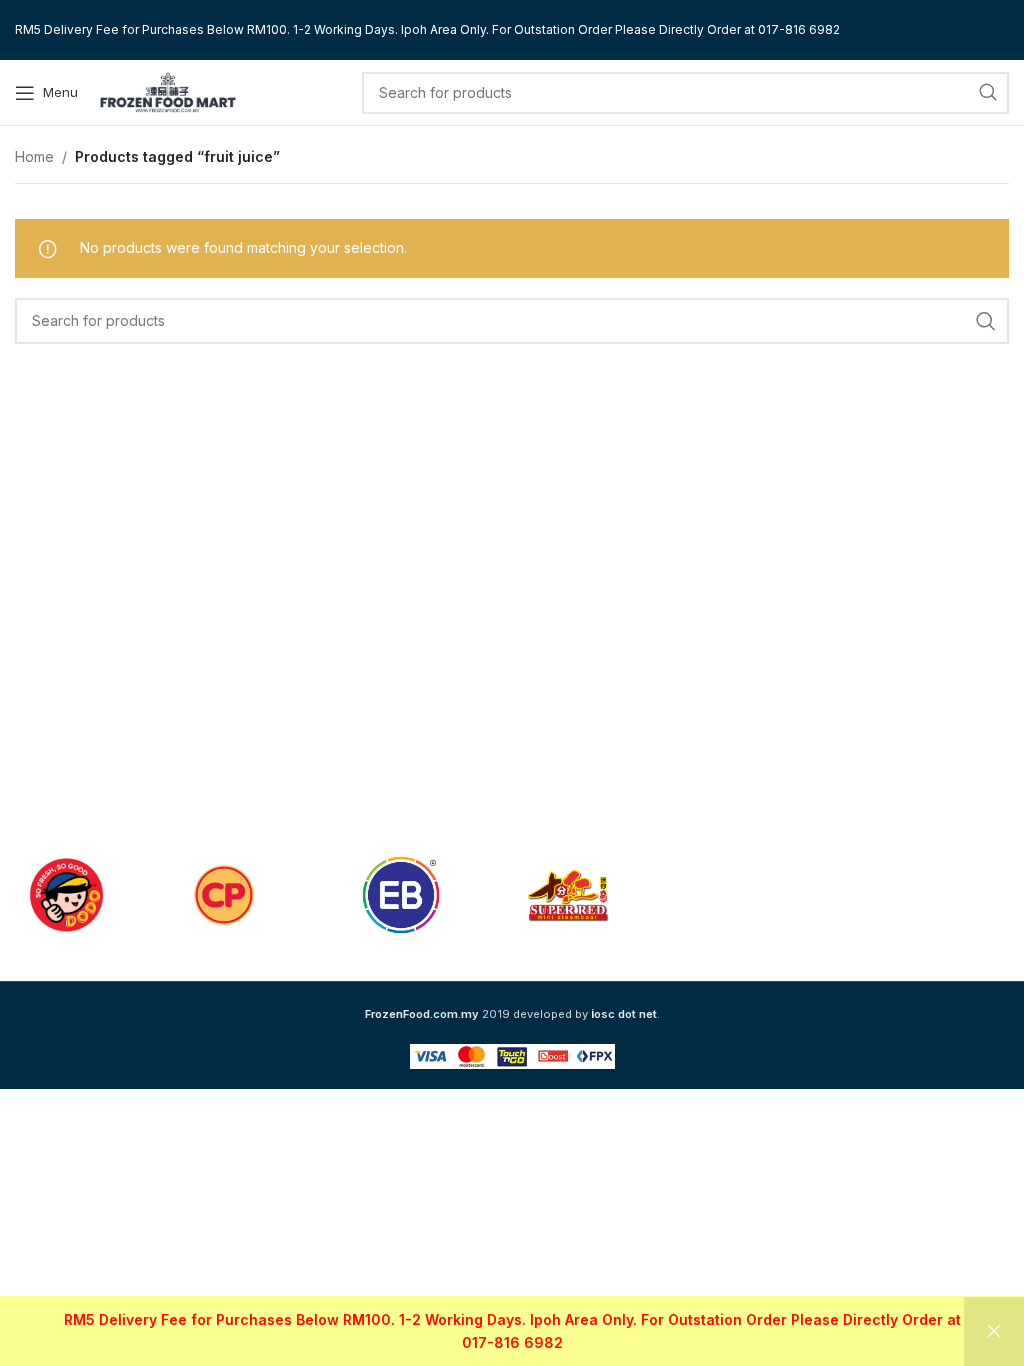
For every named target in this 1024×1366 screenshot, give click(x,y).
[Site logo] (168, 90)
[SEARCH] (988, 93)
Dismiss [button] (994, 1331)
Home (34, 156)
